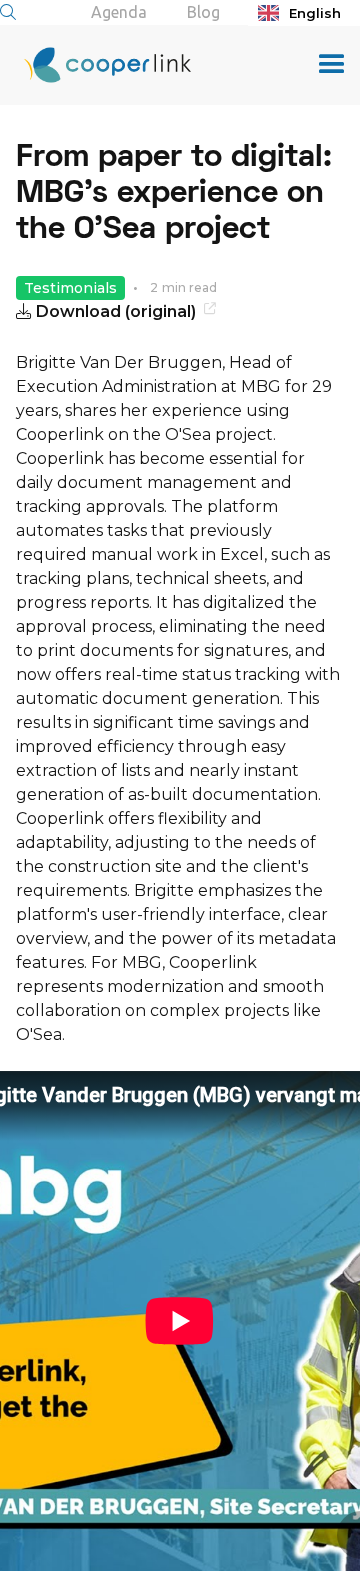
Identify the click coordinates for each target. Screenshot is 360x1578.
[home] (95, 65)
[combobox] (304, 13)
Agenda (119, 12)
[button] (332, 65)
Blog (203, 12)
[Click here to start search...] (8, 12)
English (315, 13)
